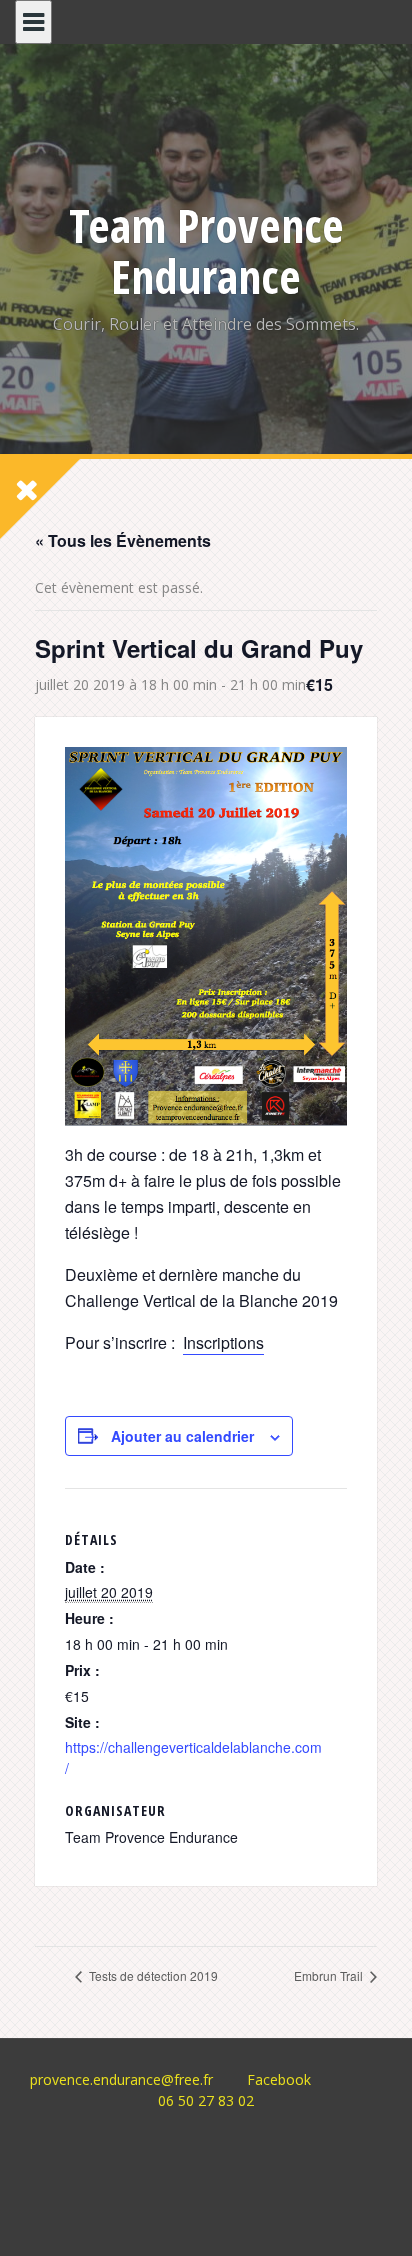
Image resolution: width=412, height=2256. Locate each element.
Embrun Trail (330, 1975)
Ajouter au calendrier (182, 1436)
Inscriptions (223, 1342)
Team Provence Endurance (206, 250)
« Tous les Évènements (123, 540)
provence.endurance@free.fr (121, 2079)
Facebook (279, 2079)
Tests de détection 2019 (152, 1975)
